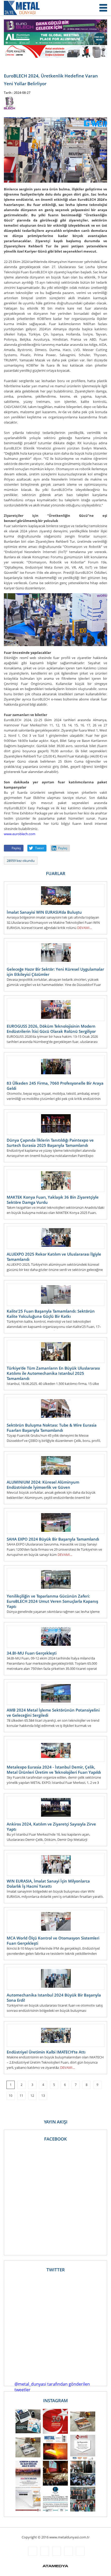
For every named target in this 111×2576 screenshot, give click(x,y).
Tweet (39, 848)
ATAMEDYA (55, 2566)
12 (32, 2096)
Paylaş (16, 848)
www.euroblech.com (20, 834)
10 (11, 2096)
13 (43, 2096)
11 (21, 2096)
